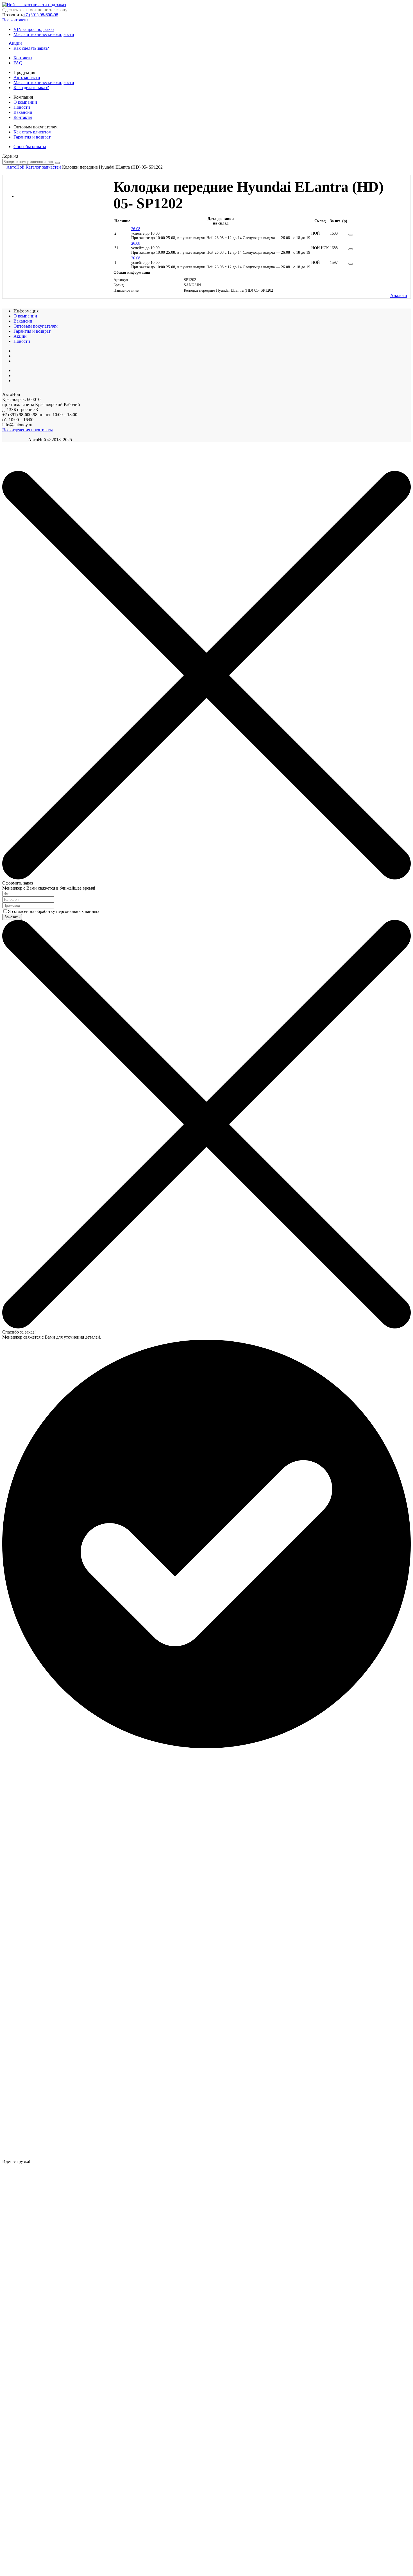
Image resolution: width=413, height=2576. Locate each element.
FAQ (18, 63)
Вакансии (23, 112)
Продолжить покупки (22, 468)
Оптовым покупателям (36, 326)
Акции (18, 43)
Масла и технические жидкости (44, 34)
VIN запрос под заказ (34, 29)
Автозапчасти (27, 77)
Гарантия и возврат (32, 137)
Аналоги (399, 295)
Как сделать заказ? (31, 48)
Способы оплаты (30, 147)
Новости (22, 107)
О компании (25, 102)
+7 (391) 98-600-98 (41, 15)
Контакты (23, 58)
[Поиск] (58, 163)
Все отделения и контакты (28, 430)
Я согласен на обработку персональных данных (54, 911)
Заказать (12, 917)
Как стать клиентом (32, 132)
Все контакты (15, 20)
